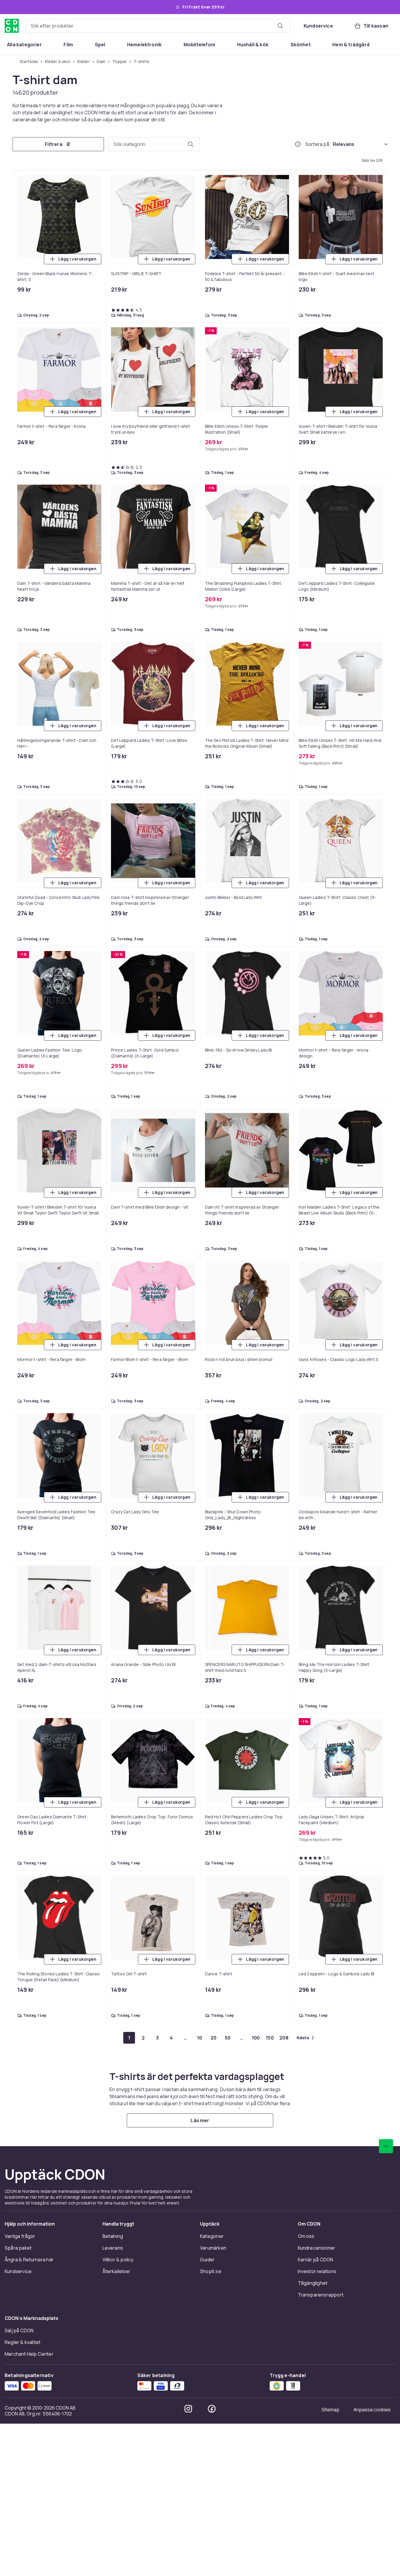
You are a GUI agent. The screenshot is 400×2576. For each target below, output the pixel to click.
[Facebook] (212, 2409)
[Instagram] (188, 2409)
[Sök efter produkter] (280, 26)
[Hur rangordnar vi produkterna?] (298, 144)
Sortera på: (318, 144)
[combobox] (158, 26)
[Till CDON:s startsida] (12, 26)
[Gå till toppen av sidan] (386, 2146)
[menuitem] (24, 45)
